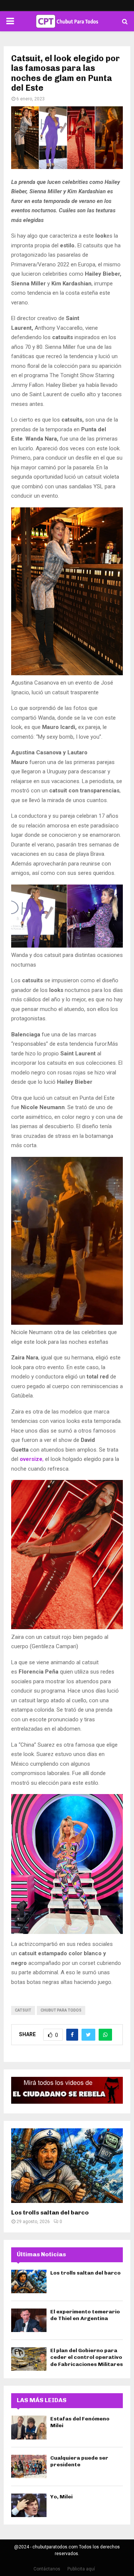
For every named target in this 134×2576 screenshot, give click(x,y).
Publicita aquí (81, 2569)
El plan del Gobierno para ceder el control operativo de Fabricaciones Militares (87, 2357)
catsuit (23, 2010)
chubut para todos (61, 2010)
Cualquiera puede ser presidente (79, 2461)
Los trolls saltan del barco (50, 2212)
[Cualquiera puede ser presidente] (29, 2467)
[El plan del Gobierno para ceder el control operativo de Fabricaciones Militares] (29, 2359)
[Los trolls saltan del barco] (67, 2166)
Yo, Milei (61, 2497)
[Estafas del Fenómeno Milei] (29, 2427)
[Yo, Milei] (29, 2505)
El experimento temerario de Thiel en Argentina (85, 2315)
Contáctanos (47, 2569)
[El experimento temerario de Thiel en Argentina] (29, 2320)
